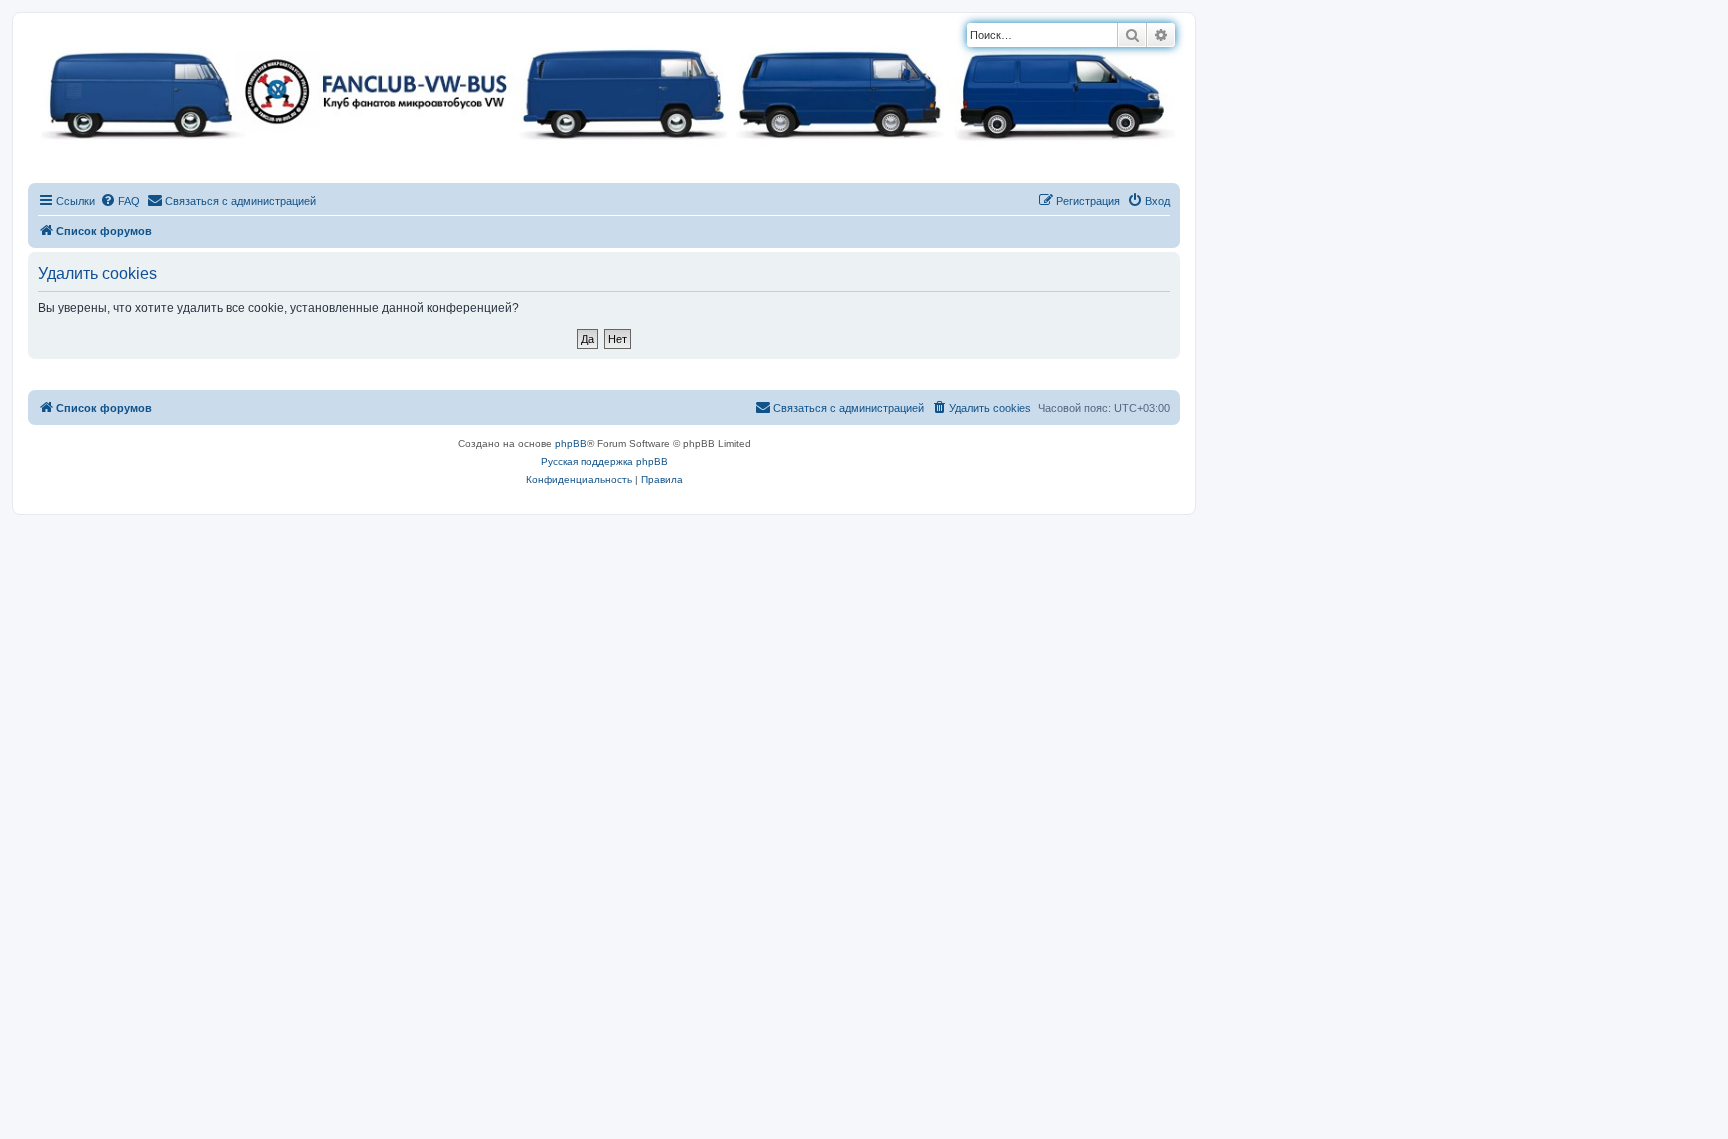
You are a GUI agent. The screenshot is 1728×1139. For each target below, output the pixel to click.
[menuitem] (120, 201)
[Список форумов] (604, 90)
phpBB (571, 443)
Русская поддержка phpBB (604, 461)
